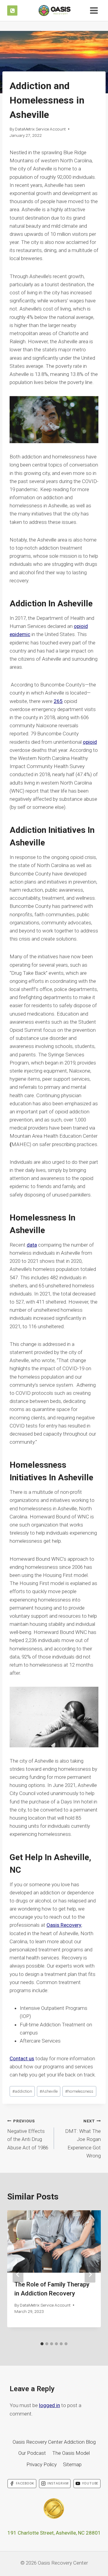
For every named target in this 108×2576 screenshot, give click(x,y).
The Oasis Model (71, 2453)
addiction (22, 2091)
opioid (90, 742)
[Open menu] (94, 10)
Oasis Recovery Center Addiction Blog (54, 2442)
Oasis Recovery (64, 1925)
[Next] (90, 2274)
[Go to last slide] (18, 2274)
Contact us (22, 2058)
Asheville (49, 2091)
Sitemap (72, 2464)
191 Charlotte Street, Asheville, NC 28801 (54, 2533)
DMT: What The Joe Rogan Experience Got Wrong (83, 2139)
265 (58, 701)
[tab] (42, 2344)
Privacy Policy (42, 2464)
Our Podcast (32, 2453)
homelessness (79, 2091)
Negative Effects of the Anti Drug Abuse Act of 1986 (28, 2135)
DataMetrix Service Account (40, 129)
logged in (49, 2405)
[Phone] (12, 11)
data (32, 1245)
